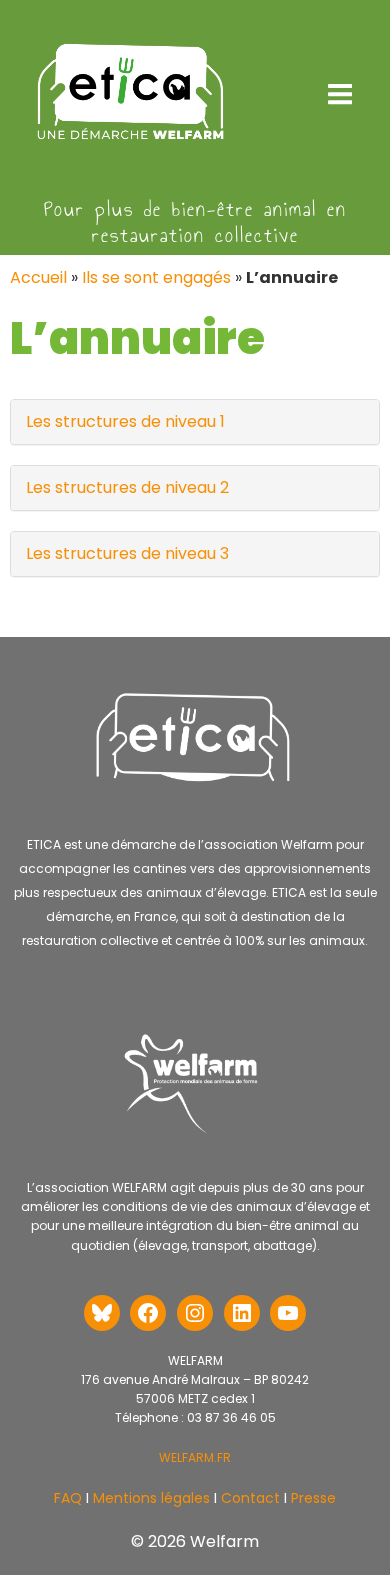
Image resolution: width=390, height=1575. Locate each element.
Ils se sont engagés (156, 277)
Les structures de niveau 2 (127, 487)
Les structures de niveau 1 (125, 421)
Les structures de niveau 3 (127, 553)
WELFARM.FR (195, 1457)
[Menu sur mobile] (340, 95)
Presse (313, 1498)
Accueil (38, 277)
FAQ (68, 1498)
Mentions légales (151, 1498)
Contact (248, 1498)
